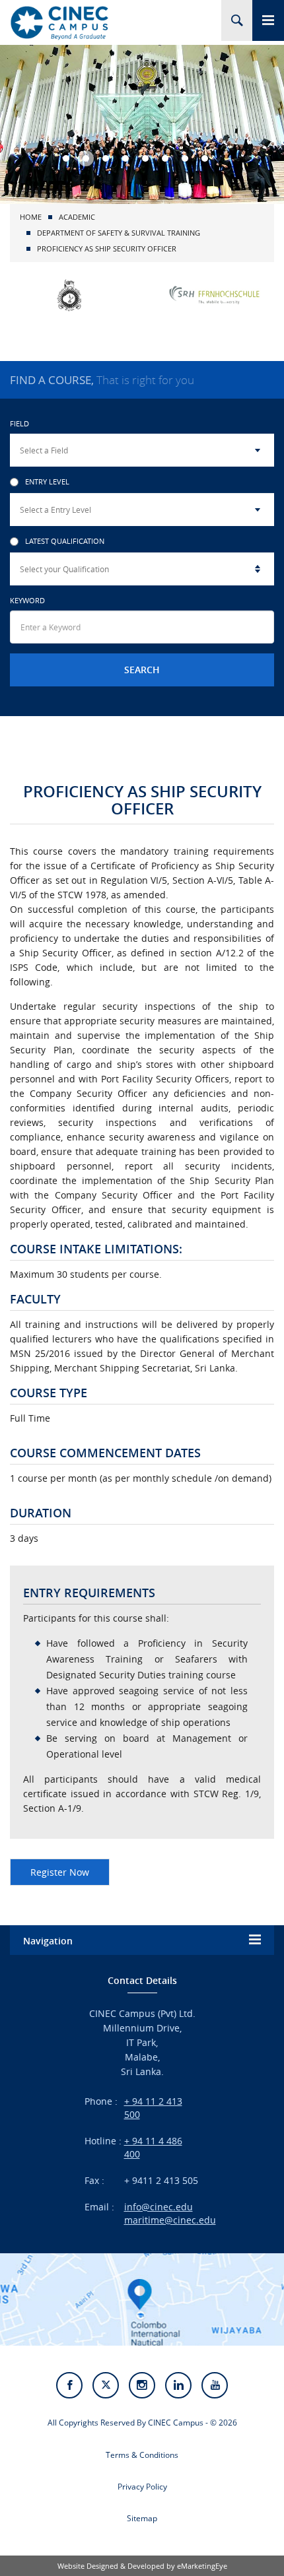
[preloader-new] (59, 22)
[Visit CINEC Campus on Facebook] (69, 2385)
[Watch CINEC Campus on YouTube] (215, 2385)
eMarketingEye (202, 2566)
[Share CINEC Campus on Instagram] (142, 2385)
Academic (77, 217)
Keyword (27, 600)
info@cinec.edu (159, 2207)
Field (19, 423)
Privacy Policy (142, 2487)
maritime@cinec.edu (170, 2220)
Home (31, 217)
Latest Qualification (65, 542)
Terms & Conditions (142, 2455)
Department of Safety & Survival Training (119, 233)
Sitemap (142, 2518)
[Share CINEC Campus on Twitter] (106, 2385)
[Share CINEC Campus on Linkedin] (178, 2385)
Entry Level (47, 482)
